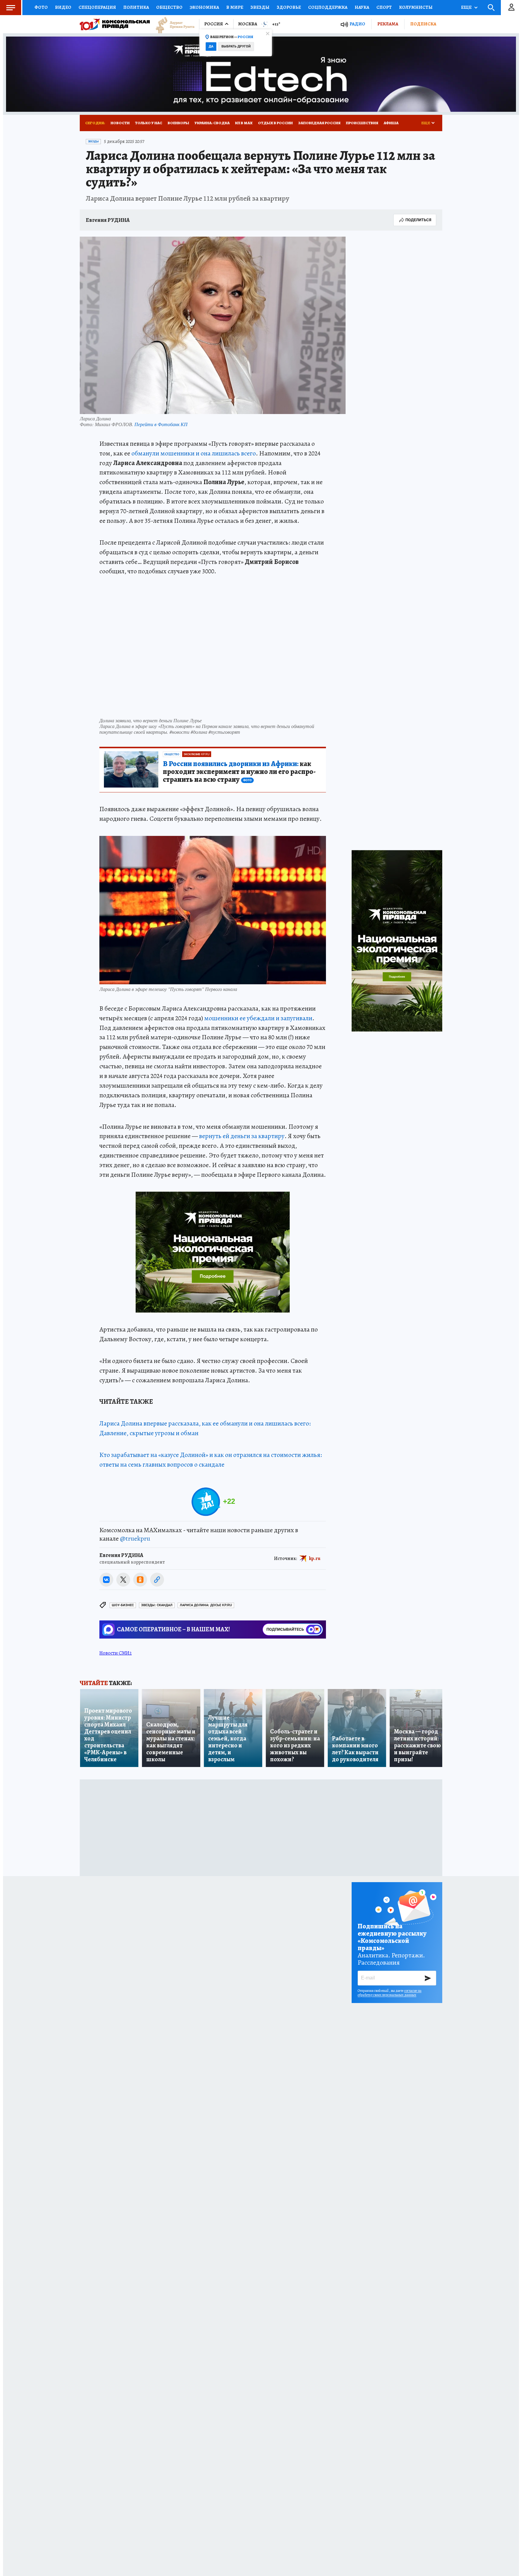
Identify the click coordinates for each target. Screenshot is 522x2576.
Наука (362, 7)
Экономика (204, 7)
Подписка (423, 24)
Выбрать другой (236, 46)
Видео (63, 7)
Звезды (260, 7)
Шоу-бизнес (123, 1605)
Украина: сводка (212, 123)
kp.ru (315, 1558)
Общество (169, 7)
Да (211, 46)
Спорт (384, 7)
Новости (120, 123)
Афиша (391, 123)
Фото (41, 7)
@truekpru (135, 1539)
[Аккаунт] (511, 8)
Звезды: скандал (157, 1605)
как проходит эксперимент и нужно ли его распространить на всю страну (239, 772)
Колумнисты (416, 7)
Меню (11, 8)
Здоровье (289, 7)
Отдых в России (275, 123)
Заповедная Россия (319, 123)
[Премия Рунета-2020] (172, 24)
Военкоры (178, 123)
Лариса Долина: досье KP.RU (206, 1605)
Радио (357, 24)
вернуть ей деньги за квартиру (242, 1136)
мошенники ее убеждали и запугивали (258, 1018)
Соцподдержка (328, 7)
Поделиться (418, 220)
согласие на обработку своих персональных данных (390, 1993)
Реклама (388, 24)
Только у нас (149, 123)
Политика (136, 7)
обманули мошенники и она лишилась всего (194, 453)
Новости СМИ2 (116, 1653)
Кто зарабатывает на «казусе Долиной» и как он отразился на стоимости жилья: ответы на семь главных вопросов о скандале (211, 1460)
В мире (235, 7)
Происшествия (362, 123)
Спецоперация (97, 7)
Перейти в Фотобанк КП (161, 424)
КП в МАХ (244, 123)
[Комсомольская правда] (115, 24)
